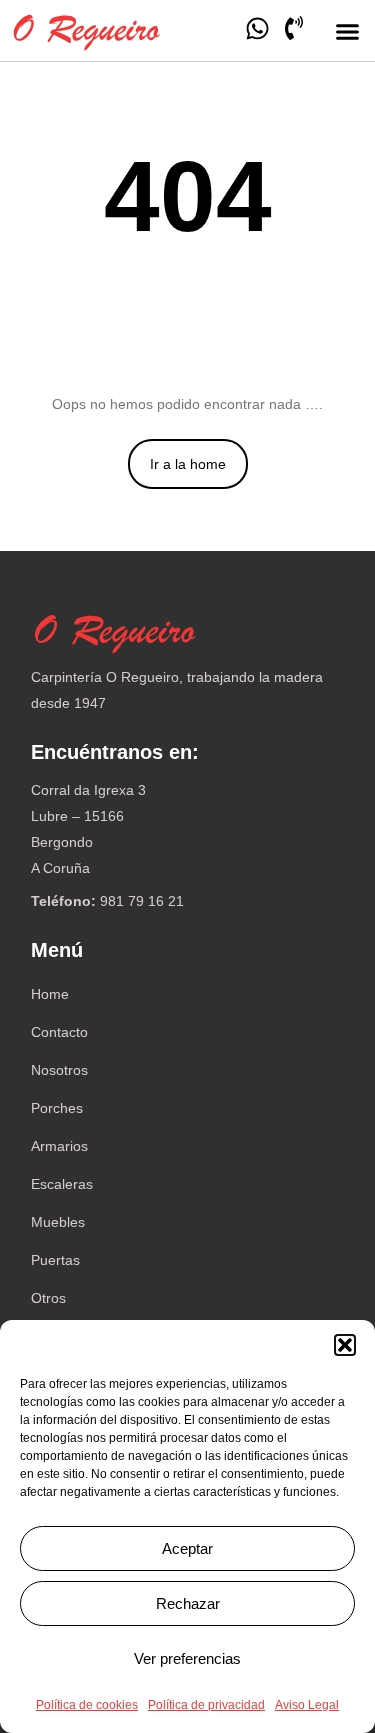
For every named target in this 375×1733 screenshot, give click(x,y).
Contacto (59, 1032)
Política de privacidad (206, 1705)
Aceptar (187, 1548)
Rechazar (188, 1603)
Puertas (55, 1260)
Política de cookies (87, 1705)
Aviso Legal (307, 1705)
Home (50, 994)
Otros (48, 1298)
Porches (57, 1108)
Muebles (58, 1222)
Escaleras (62, 1184)
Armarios (59, 1146)
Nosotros (59, 1070)
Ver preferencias (187, 1658)
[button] (345, 1345)
